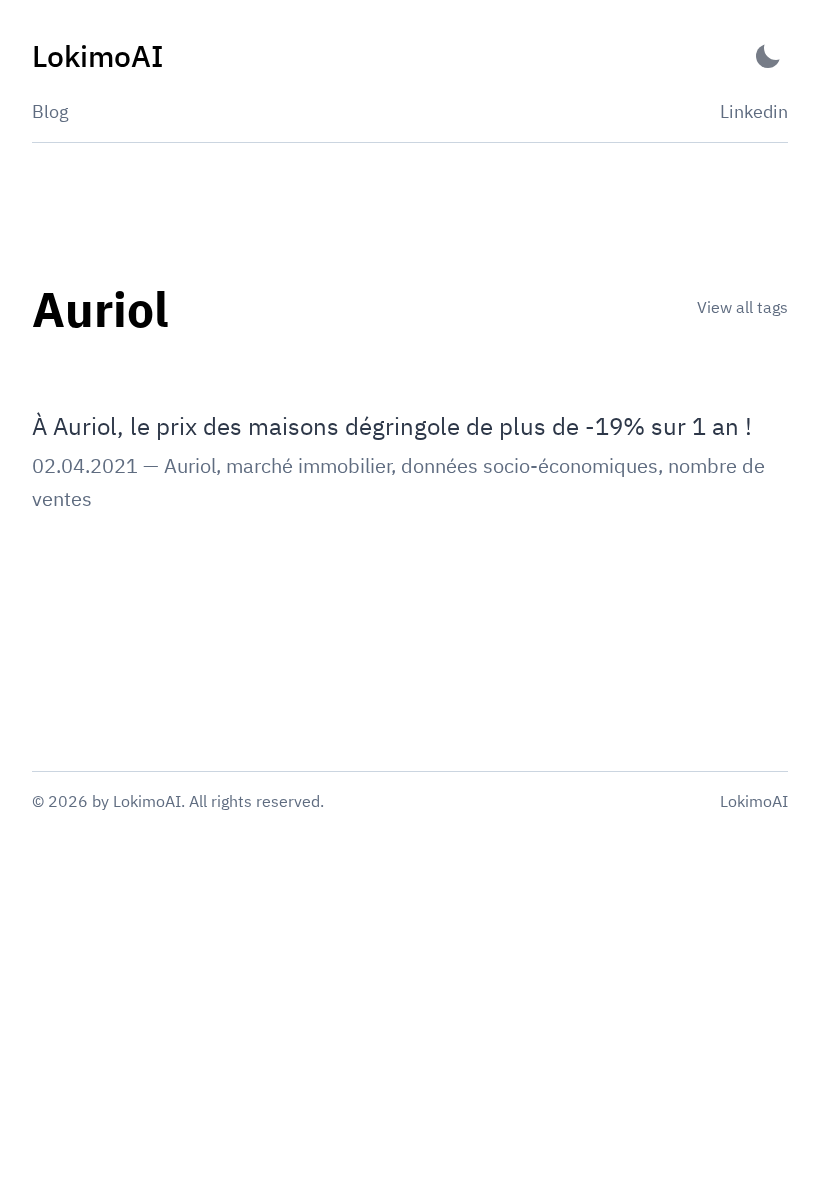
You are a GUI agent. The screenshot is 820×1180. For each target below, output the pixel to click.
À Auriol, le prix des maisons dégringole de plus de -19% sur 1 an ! (392, 426)
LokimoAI (754, 801)
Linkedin (754, 111)
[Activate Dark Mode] (768, 56)
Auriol (190, 465)
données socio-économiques (529, 465)
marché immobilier (308, 465)
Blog (50, 111)
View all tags (742, 307)
